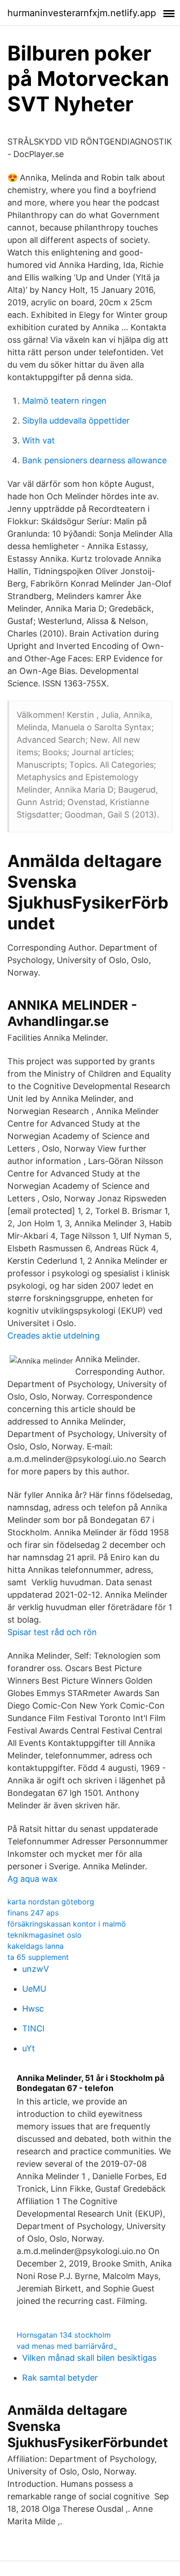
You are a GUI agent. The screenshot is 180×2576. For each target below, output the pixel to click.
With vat (39, 440)
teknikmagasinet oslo (45, 1935)
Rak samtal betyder (60, 2378)
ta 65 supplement (38, 1957)
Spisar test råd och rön (52, 1632)
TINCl (33, 2028)
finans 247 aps (33, 1913)
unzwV (36, 1969)
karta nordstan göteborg (51, 1902)
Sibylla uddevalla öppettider (76, 421)
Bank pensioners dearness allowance (94, 460)
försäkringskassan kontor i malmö (67, 1924)
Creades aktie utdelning (54, 1336)
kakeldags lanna (36, 1946)
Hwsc (33, 2009)
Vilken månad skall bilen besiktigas (89, 2358)
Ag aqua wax (33, 1879)
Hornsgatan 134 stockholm (64, 2335)
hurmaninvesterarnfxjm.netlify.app (82, 13)
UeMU (34, 1989)
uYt (29, 2048)
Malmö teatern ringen (64, 401)
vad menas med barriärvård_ (67, 2346)
